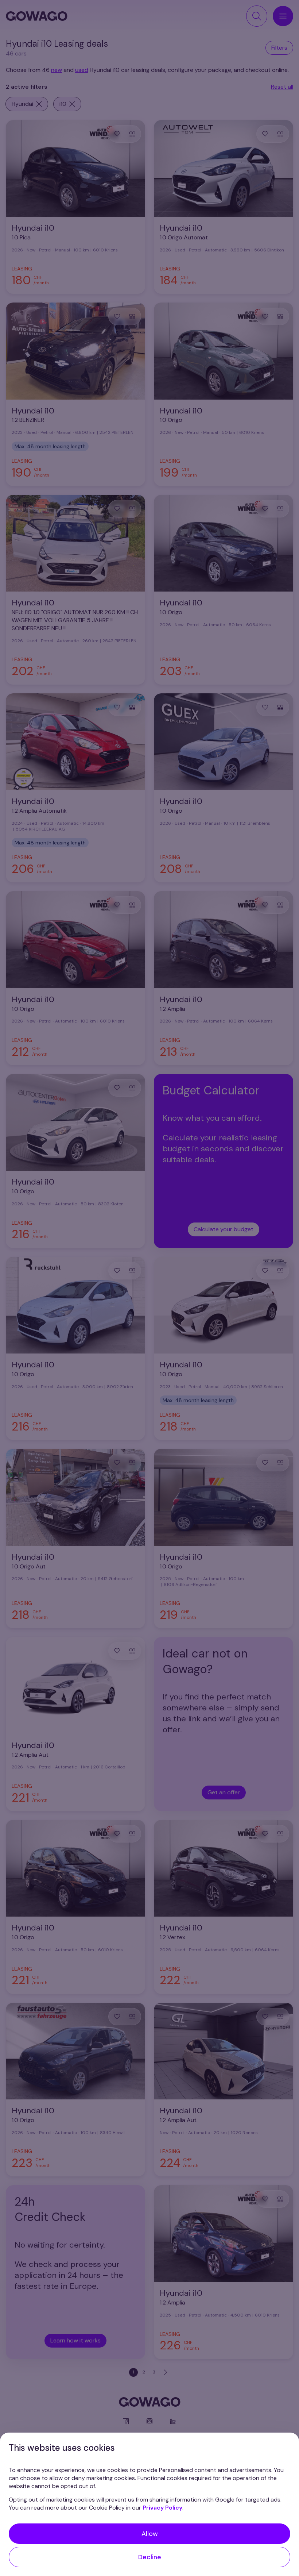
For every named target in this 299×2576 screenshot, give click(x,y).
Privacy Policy (162, 2508)
